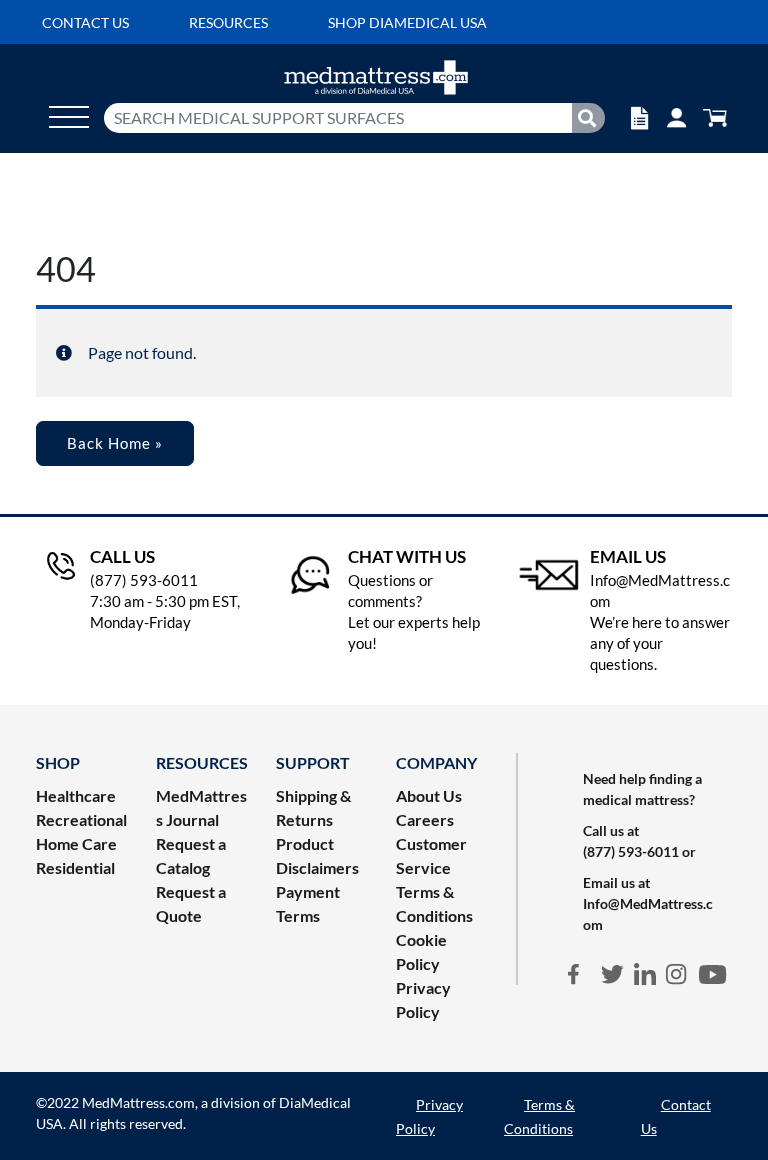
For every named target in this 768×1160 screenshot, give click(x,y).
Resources (228, 22)
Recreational (81, 819)
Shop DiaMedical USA (407, 22)
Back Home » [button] (115, 443)
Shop (58, 762)
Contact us (85, 22)
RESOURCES (202, 762)
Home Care (76, 843)
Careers (425, 819)
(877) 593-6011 (631, 851)
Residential (75, 867)
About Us (429, 795)
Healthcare (76, 795)
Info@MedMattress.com (648, 914)
